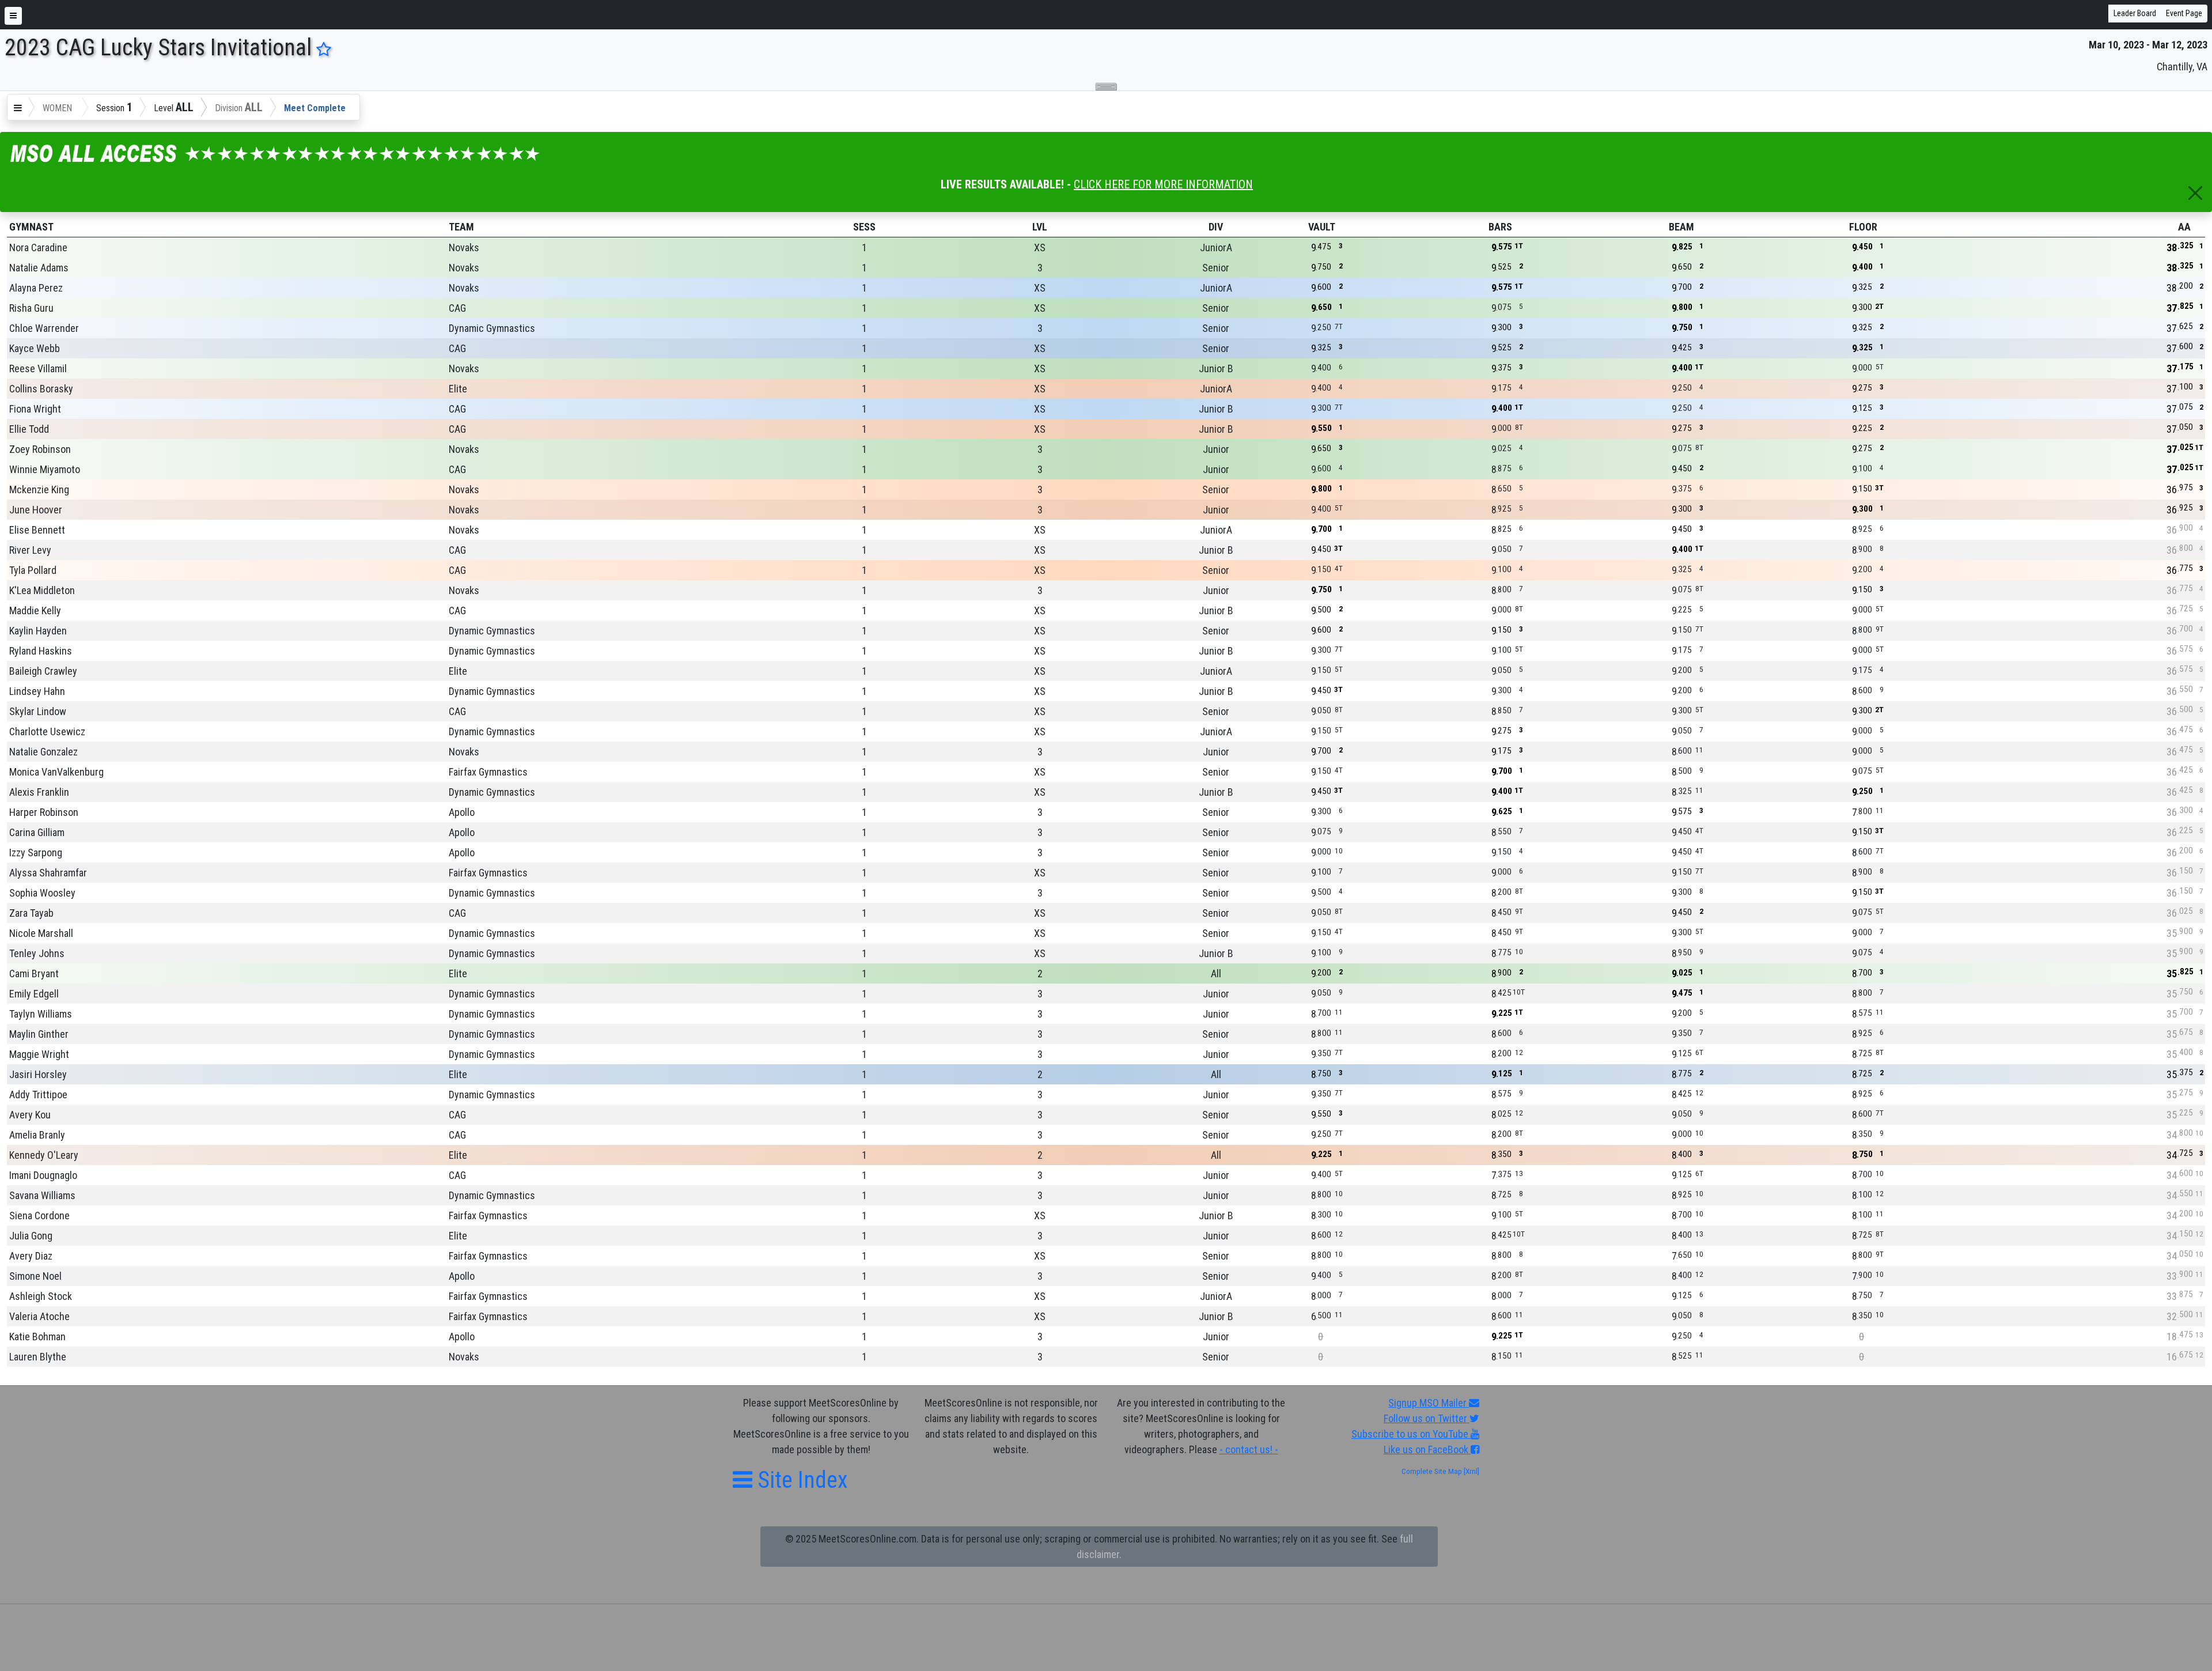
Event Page (2184, 13)
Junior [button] (1216, 449)
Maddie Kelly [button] (35, 610)
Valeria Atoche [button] (39, 1316)
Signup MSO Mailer (1429, 1403)
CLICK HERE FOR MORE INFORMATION (1163, 184)
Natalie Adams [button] (39, 268)
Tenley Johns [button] (37, 953)
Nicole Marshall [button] (41, 933)
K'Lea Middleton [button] (42, 590)
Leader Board (2135, 13)
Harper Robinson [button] (44, 812)
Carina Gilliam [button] (37, 832)
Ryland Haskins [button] (41, 651)
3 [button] (1040, 268)
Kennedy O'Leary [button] (44, 1155)
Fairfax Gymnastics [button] (488, 772)
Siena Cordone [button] (39, 1216)
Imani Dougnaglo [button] (43, 1175)
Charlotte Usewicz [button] (47, 731)
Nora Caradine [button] (38, 247)
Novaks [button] (464, 247)
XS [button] (1040, 247)
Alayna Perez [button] (36, 288)
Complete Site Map (1432, 1471)
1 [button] (864, 247)
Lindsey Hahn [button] (37, 691)
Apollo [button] (462, 812)
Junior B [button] (1216, 368)
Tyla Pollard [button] (33, 570)
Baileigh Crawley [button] (43, 671)
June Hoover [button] (36, 510)
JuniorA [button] (1216, 247)
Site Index (800, 1480)
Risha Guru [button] (31, 308)
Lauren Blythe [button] (38, 1357)
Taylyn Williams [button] (41, 1014)
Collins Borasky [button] (41, 389)
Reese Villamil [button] (38, 368)
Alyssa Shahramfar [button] (48, 873)
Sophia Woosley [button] (42, 893)
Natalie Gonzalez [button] (43, 752)
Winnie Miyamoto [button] (45, 469)
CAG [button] (457, 308)
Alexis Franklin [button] (39, 792)
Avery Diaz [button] (31, 1256)
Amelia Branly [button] (37, 1135)
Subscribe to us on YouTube (1411, 1434)
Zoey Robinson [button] (40, 449)
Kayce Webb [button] (35, 348)
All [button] (1216, 974)
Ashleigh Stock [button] (41, 1296)
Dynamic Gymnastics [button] (492, 328)
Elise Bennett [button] (37, 530)
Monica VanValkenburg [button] (56, 772)
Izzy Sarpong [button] (36, 852)
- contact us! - (1249, 1449)
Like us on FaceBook (1427, 1449)
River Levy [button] (30, 550)
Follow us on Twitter (1427, 1418)
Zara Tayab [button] (31, 913)
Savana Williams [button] (42, 1195)
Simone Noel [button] (35, 1276)
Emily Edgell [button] (34, 994)
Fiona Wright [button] (35, 409)
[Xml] (1471, 1471)
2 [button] (1040, 974)
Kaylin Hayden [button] (38, 631)
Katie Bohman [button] (37, 1337)
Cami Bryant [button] (34, 974)
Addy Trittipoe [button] (38, 1095)
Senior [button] (1216, 268)
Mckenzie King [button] (39, 489)
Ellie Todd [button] (29, 429)
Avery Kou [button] (30, 1115)
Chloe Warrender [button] (44, 328)
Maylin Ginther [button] (39, 1034)
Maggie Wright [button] (39, 1054)
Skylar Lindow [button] (38, 711)
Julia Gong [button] (31, 1236)
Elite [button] (458, 389)
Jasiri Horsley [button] (38, 1074)
